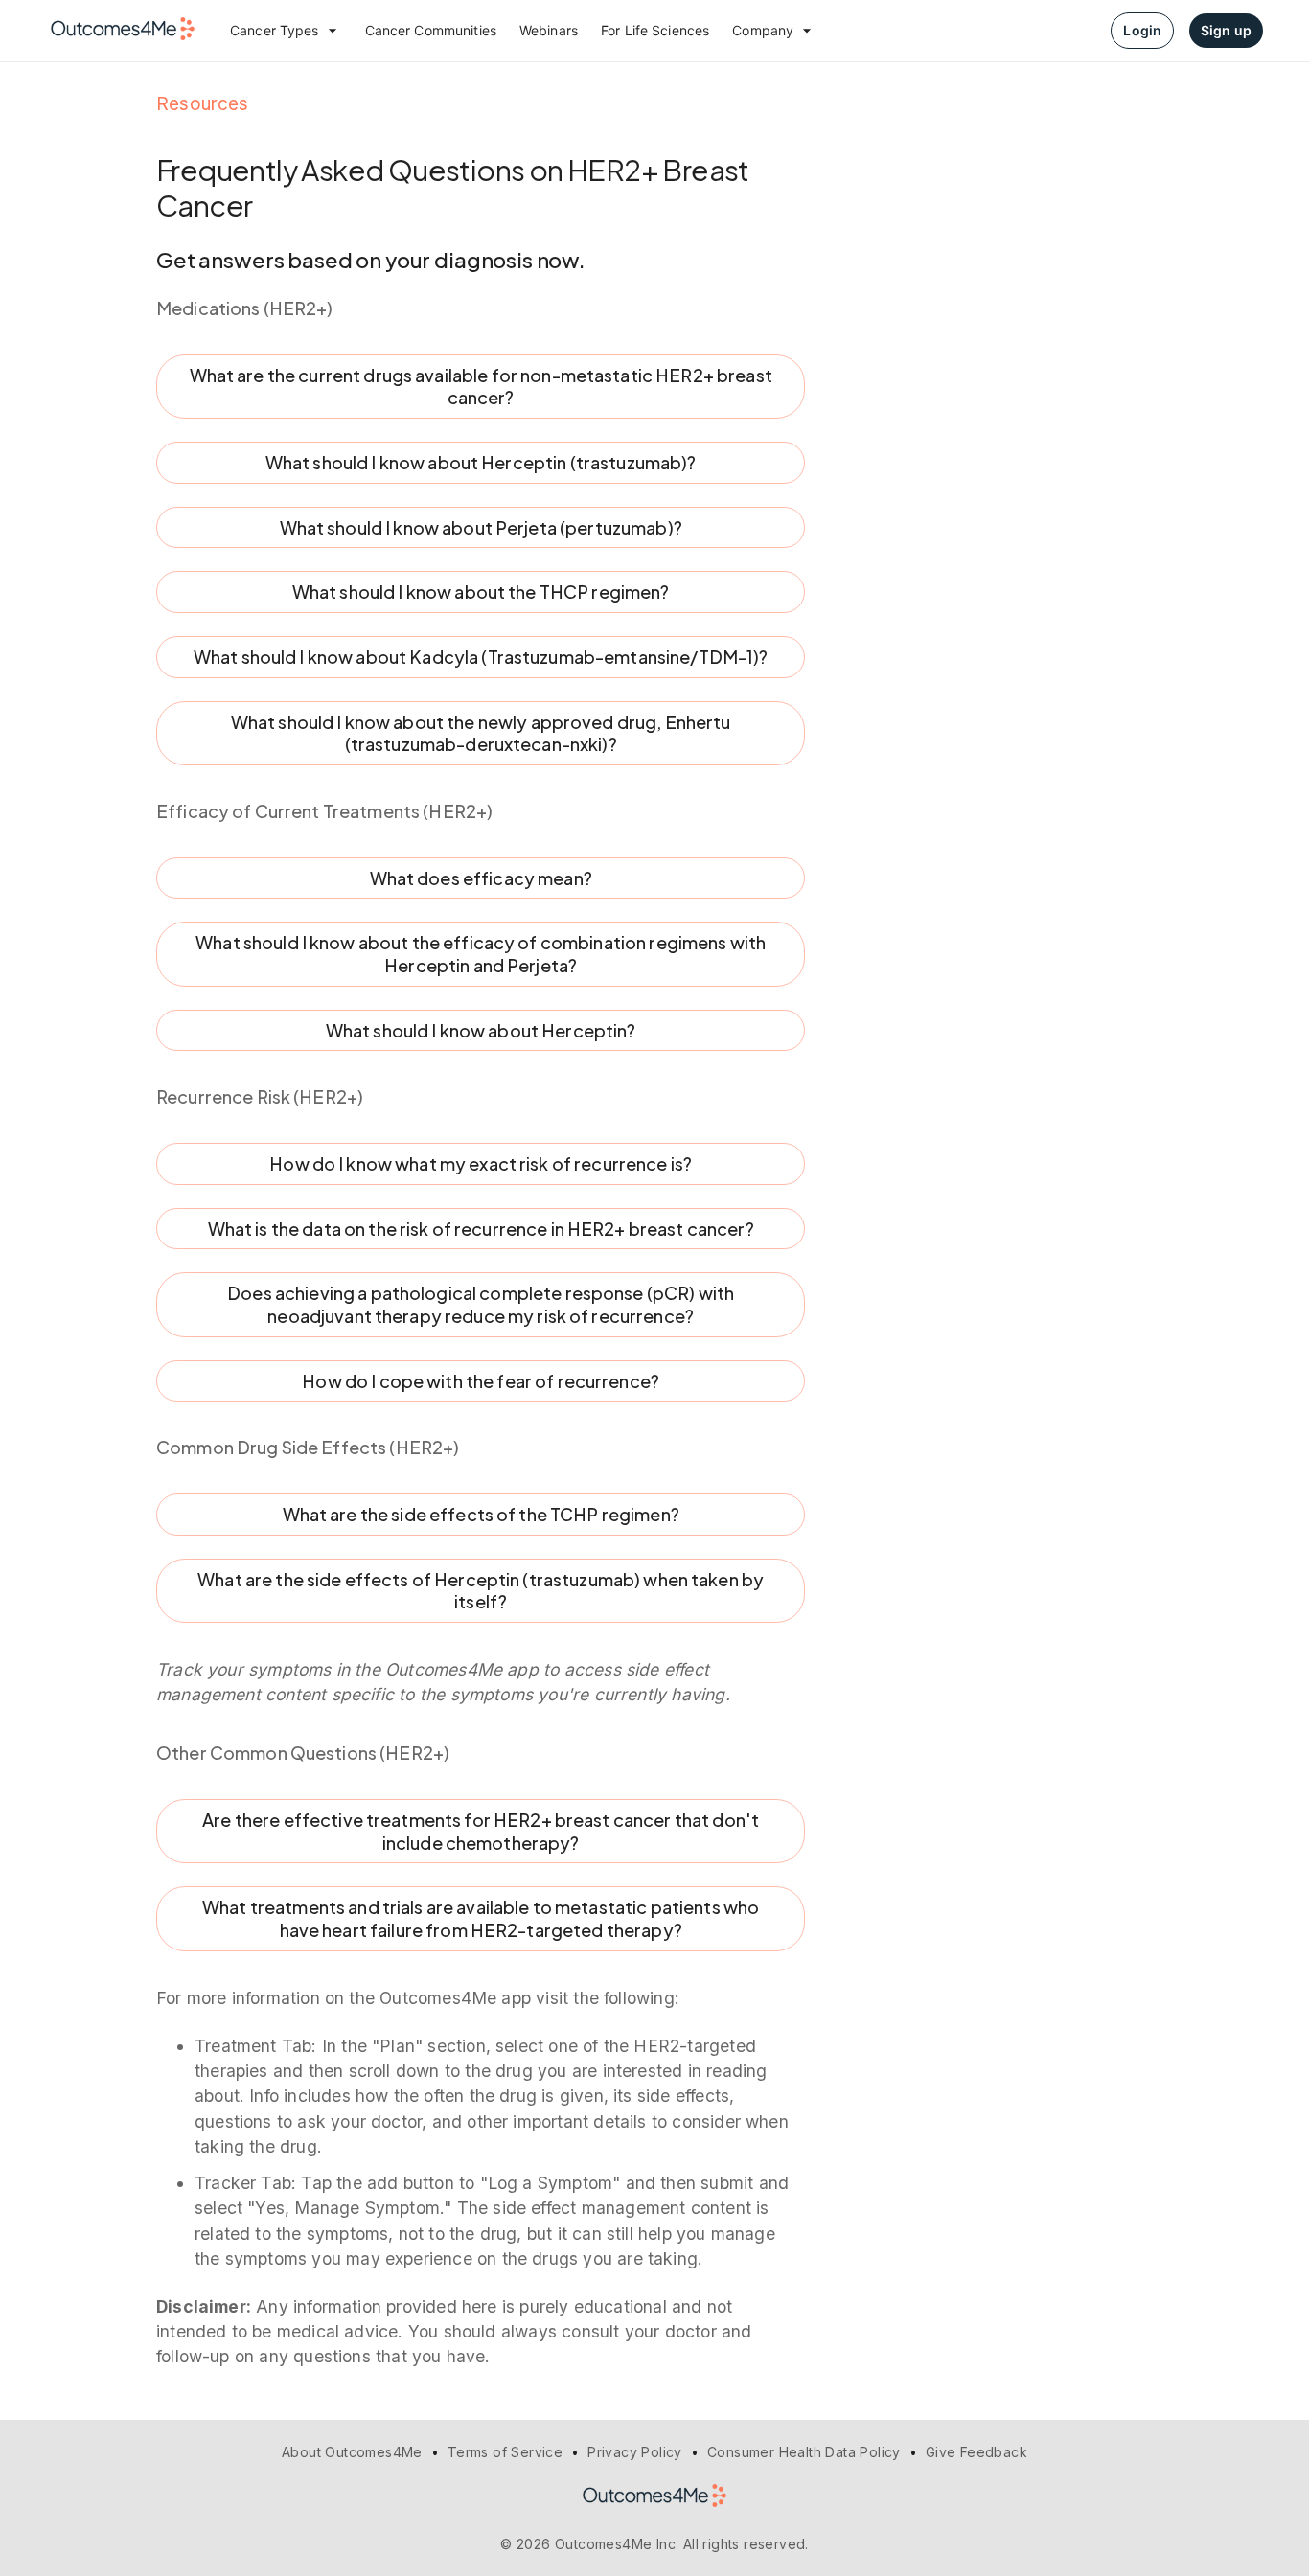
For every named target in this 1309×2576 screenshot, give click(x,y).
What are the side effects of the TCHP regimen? (481, 1514)
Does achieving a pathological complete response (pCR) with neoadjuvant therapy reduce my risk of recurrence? (481, 1304)
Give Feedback (976, 2452)
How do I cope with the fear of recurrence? (481, 1381)
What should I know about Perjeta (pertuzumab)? (481, 527)
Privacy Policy (635, 2452)
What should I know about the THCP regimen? (481, 592)
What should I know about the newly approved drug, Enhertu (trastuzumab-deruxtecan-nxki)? (481, 733)
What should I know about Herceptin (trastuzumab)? (481, 462)
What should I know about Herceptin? (481, 1030)
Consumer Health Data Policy (804, 2452)
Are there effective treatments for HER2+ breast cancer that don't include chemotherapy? (481, 1831)
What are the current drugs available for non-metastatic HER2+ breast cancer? (481, 387)
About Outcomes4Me (352, 2452)
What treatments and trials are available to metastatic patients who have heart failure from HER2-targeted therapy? (481, 1918)
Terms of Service (505, 2452)
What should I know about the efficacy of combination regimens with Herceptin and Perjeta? (481, 954)
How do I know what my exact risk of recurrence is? (481, 1163)
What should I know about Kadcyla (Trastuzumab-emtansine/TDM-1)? (481, 657)
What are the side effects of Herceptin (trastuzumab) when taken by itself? (481, 1591)
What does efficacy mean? (481, 878)
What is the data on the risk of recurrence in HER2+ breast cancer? (481, 1229)
